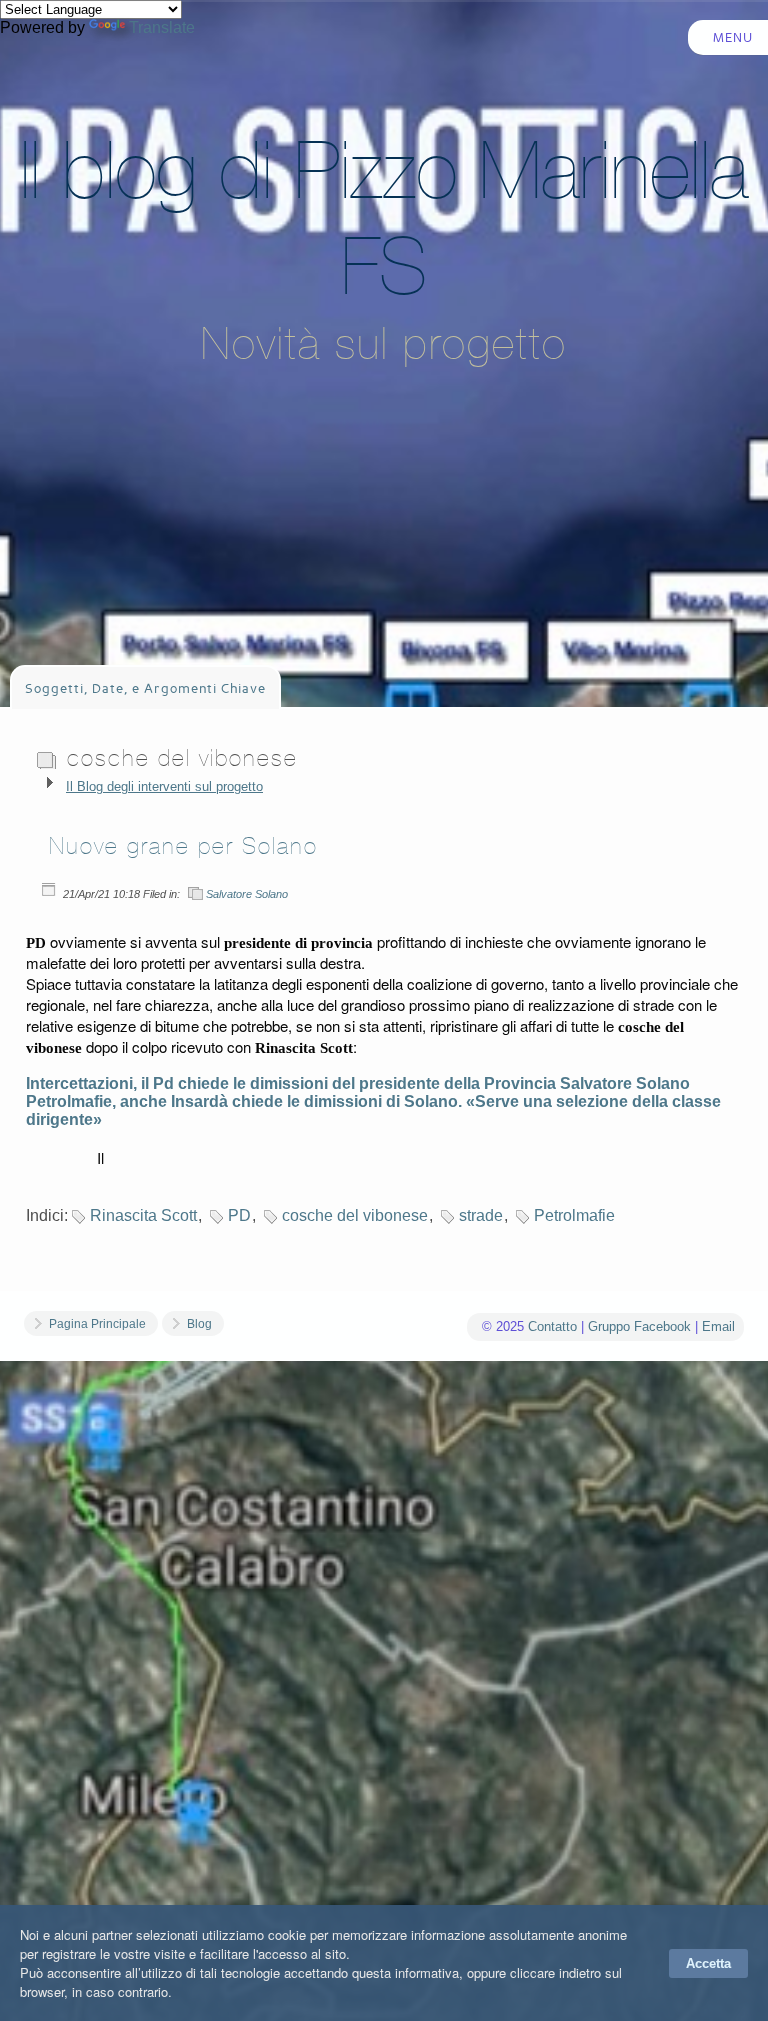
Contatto (552, 1326)
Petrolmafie (574, 1215)
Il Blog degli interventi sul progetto (164, 786)
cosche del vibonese (355, 1215)
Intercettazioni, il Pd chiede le (138, 1083)
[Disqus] (384, 1675)
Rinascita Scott (143, 1215)
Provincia (520, 1083)
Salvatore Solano (247, 894)
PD (239, 1215)
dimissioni (289, 1083)
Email (718, 1326)
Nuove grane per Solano (183, 846)
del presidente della (406, 1083)
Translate (162, 27)
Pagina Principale (97, 1324)
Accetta (708, 1963)
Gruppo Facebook (639, 1326)
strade (481, 1215)
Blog (199, 1324)
